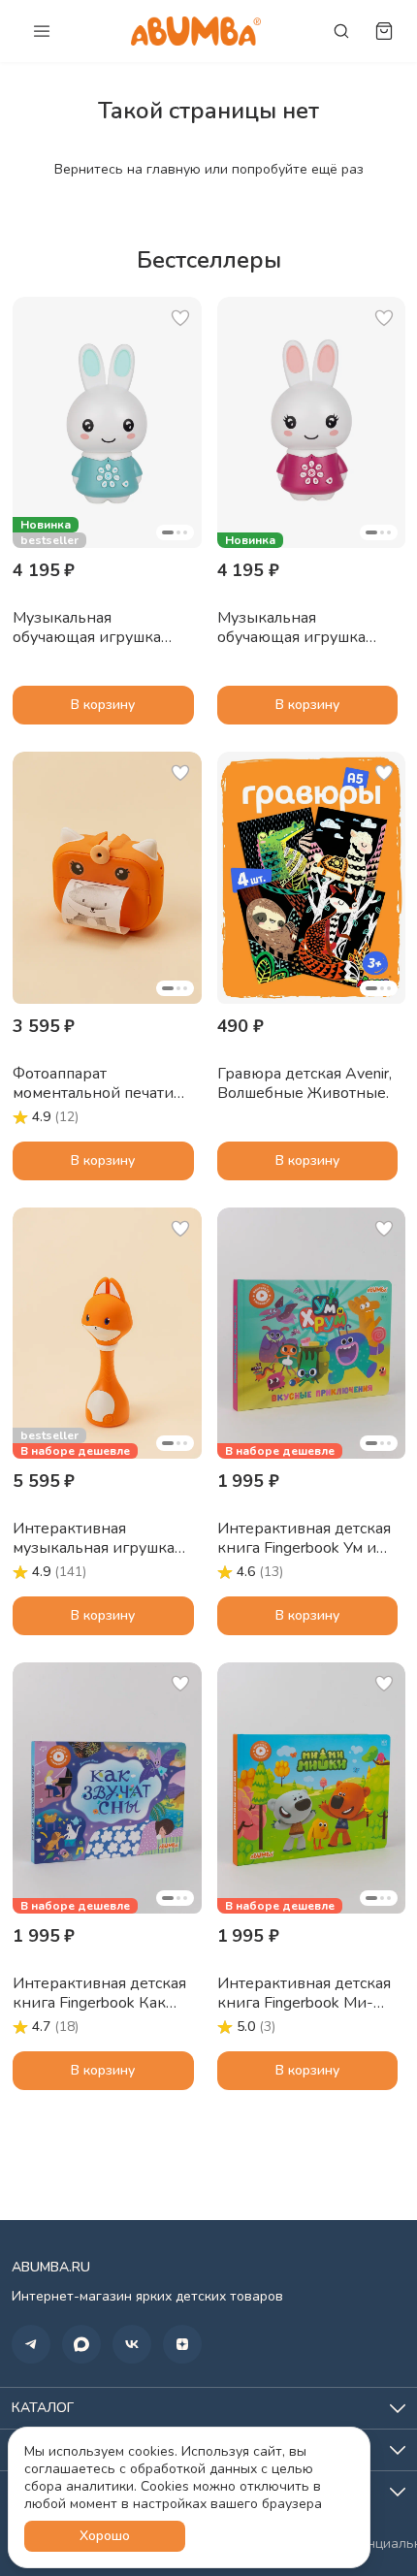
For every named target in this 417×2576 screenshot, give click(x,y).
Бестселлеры (209, 260)
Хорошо (105, 2536)
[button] (107, 422)
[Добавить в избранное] (180, 318)
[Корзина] (384, 31)
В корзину (103, 705)
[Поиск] (341, 31)
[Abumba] (196, 31)
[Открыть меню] (42, 31)
